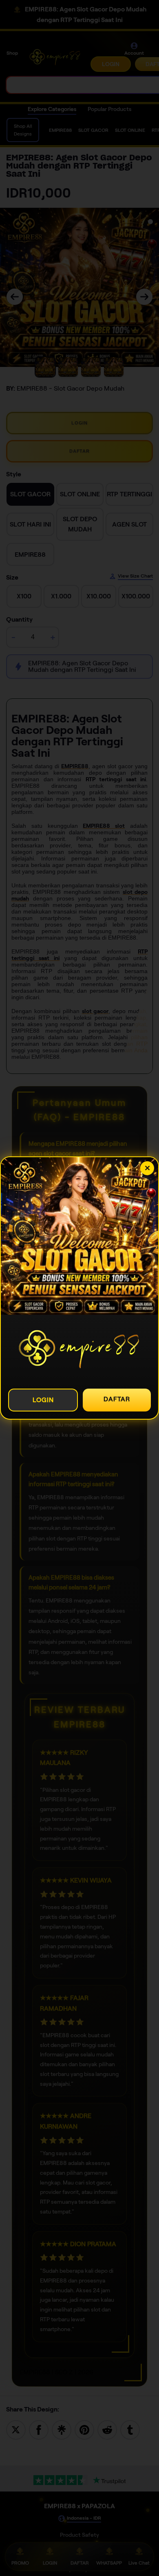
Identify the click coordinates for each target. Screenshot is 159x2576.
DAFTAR (117, 1399)
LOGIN (43, 1400)
